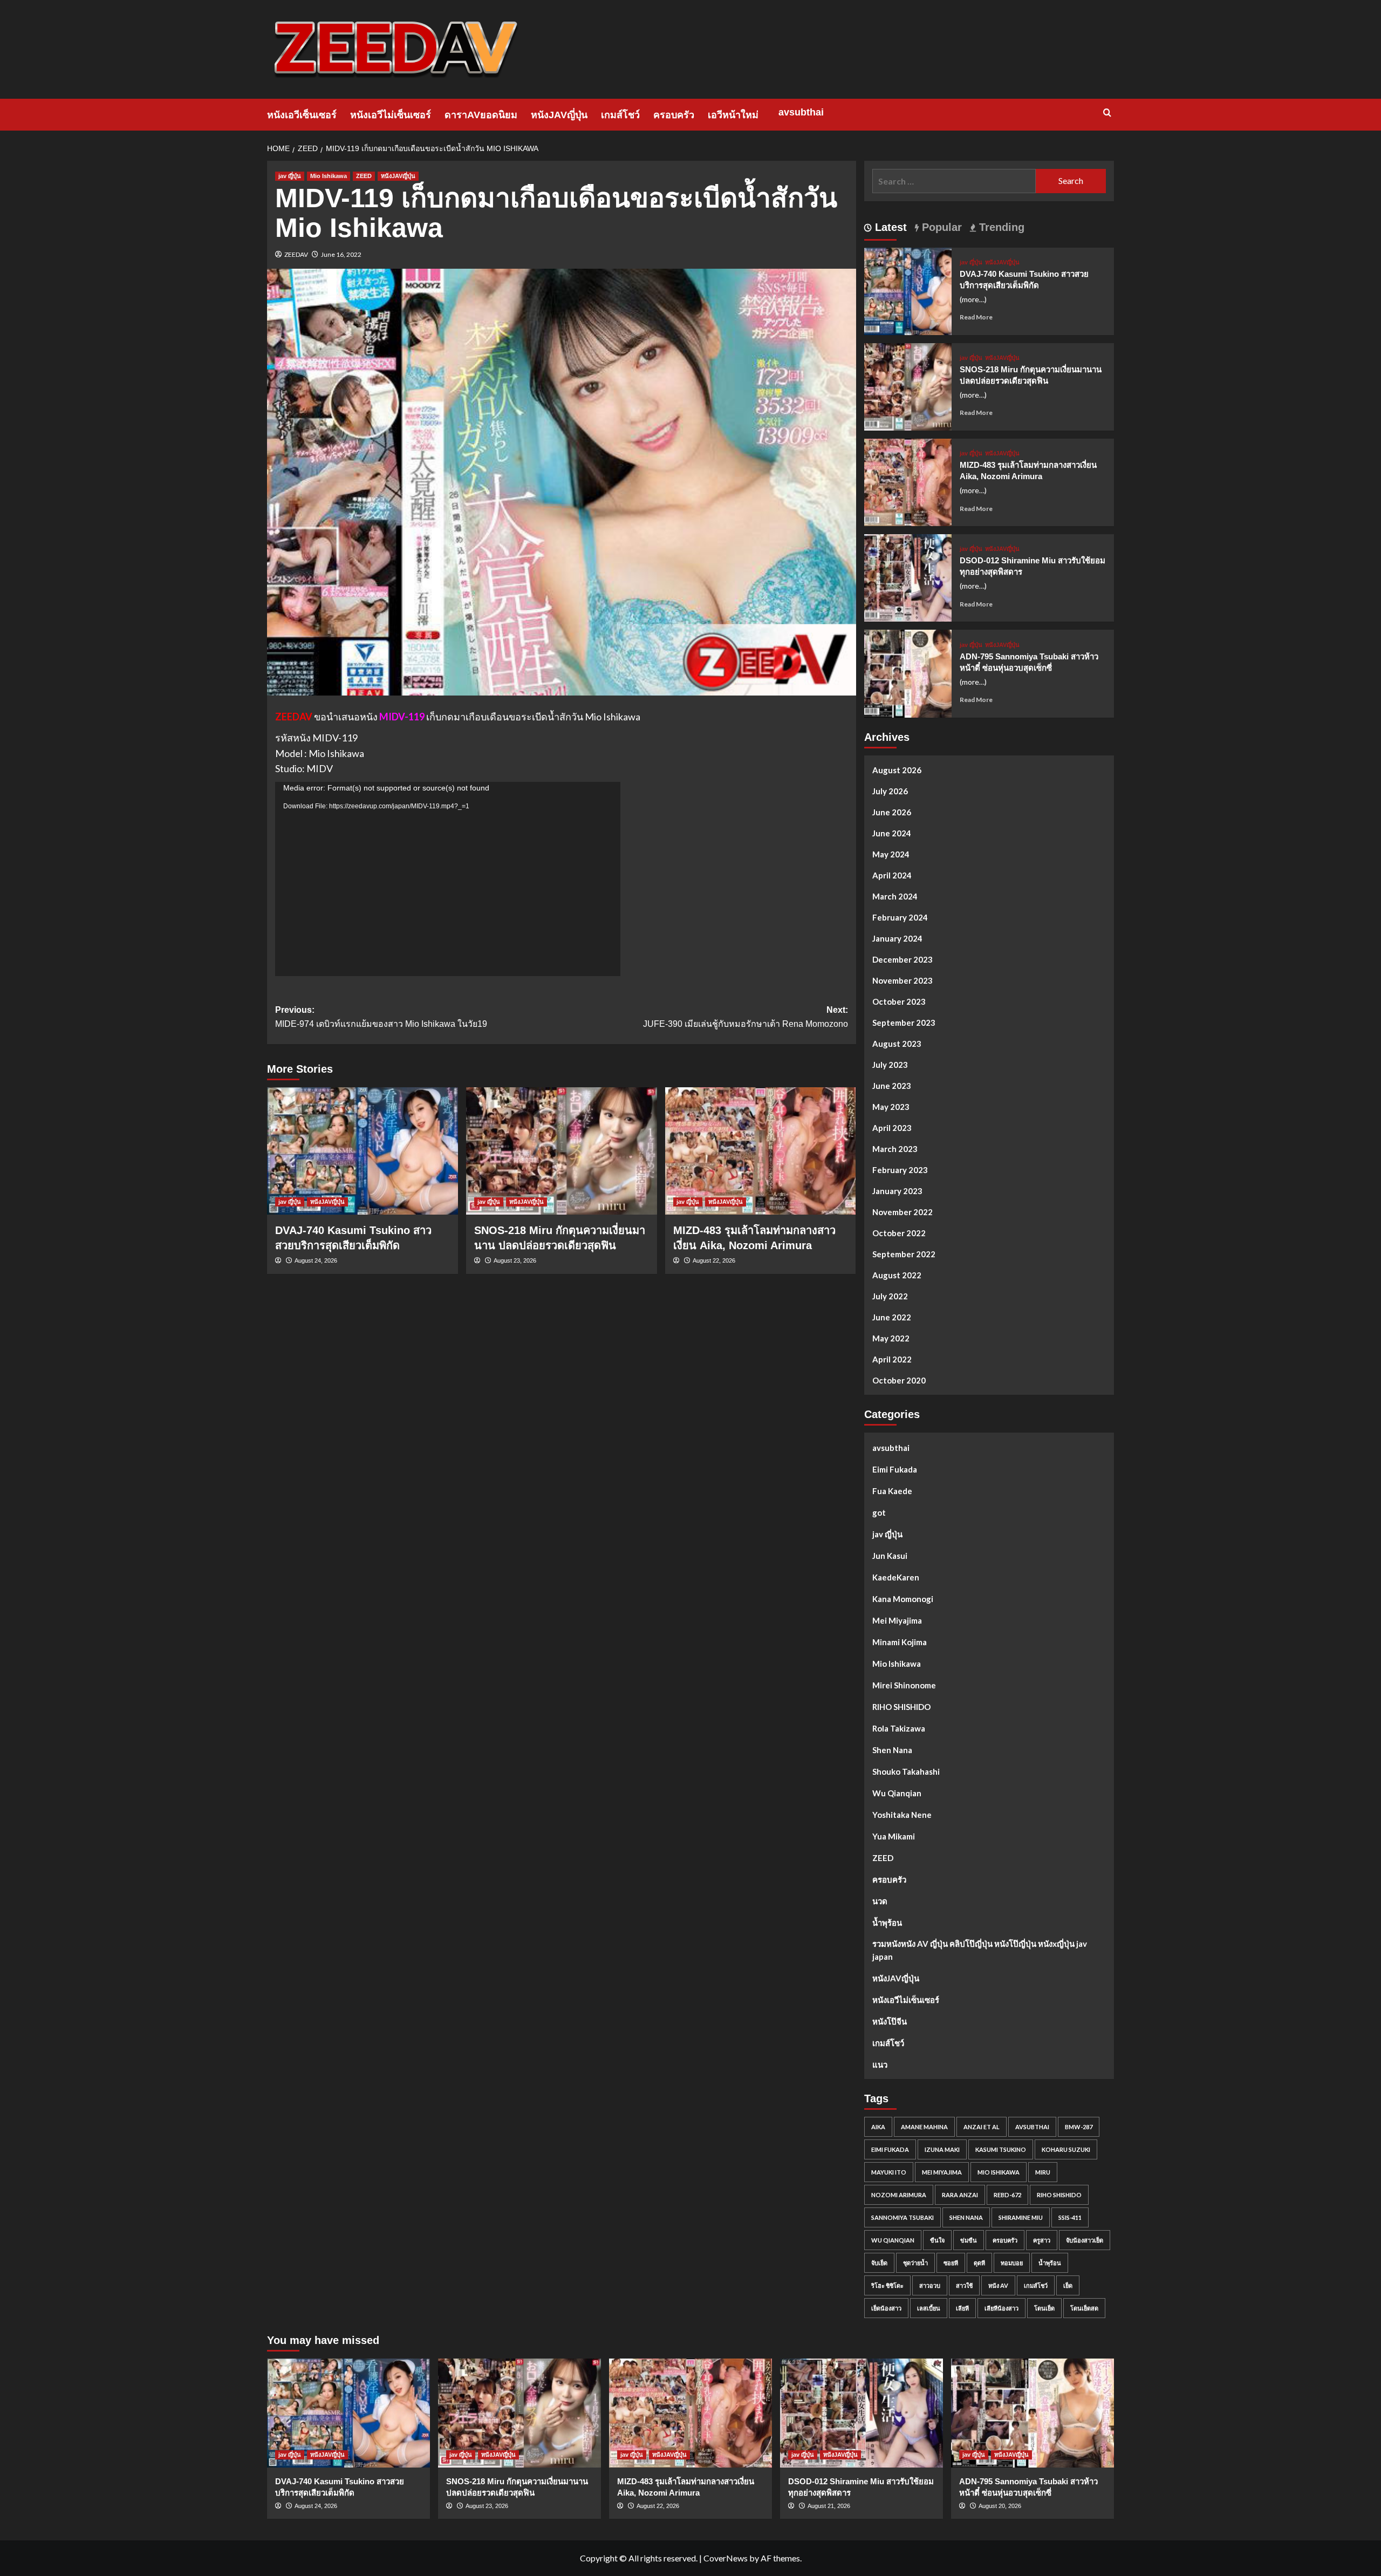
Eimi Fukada (895, 1469)
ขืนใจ (937, 2240)
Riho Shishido (1059, 2195)
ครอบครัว (674, 115)
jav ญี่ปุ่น (290, 176)
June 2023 (892, 1086)
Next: (746, 1017)
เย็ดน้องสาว (886, 2308)
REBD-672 (1007, 2195)
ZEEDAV (296, 254)
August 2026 (897, 770)
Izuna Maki (942, 2149)
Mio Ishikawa (329, 176)
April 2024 (892, 875)
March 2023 (895, 1149)
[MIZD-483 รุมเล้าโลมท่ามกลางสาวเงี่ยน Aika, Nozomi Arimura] (761, 1151)
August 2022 (897, 1275)
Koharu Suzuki (1066, 2149)
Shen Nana (892, 1750)
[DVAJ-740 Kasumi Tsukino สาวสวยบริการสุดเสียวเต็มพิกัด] (363, 1151)
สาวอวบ (930, 2285)
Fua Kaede (892, 1491)
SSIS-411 (1070, 2217)
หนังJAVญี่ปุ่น (559, 115)
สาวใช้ (964, 2285)
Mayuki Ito (889, 2172)
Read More (976, 317)
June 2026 (892, 812)
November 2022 (903, 1212)
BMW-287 (1079, 2127)
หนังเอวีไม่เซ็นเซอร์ (391, 115)
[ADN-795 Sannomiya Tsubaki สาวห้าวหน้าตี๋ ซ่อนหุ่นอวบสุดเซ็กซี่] (908, 673)
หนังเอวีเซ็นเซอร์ (302, 115)
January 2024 (897, 938)
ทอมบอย (1012, 2263)
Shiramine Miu (1021, 2217)
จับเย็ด (879, 2263)
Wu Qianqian (897, 1793)
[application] (448, 879)
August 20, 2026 (1000, 2506)
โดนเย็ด (1044, 2308)
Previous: (381, 1017)
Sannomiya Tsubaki (903, 2217)
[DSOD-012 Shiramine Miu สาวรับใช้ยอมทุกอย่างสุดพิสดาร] (908, 577)
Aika (878, 2127)
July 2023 (890, 1065)
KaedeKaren (896, 1577)
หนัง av (998, 2285)
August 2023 (897, 1044)
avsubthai (801, 112)
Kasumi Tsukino (1001, 2149)
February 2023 (900, 1170)
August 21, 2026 (829, 2506)
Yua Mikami (894, 1836)
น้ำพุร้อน (887, 1923)
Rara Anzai (960, 2195)
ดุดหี (979, 2263)
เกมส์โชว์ (620, 115)
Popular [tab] (940, 227)
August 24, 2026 (316, 1260)
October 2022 (899, 1233)
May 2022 (891, 1338)
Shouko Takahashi (906, 1771)
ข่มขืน (969, 2240)
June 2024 (892, 833)
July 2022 (890, 1296)
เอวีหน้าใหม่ (733, 115)
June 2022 (892, 1317)
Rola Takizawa (899, 1728)
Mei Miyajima (897, 1620)
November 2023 (903, 980)
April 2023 (892, 1128)
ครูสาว (1042, 2240)
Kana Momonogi (903, 1599)
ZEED (364, 176)
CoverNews (726, 2558)
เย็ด (1068, 2285)
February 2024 (900, 917)
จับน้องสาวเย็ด (1085, 2240)
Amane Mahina (924, 2127)
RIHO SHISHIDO (901, 1707)
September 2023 (904, 1023)
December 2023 (903, 959)
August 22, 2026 (714, 1260)
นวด (880, 1901)
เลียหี (962, 2308)
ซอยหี (951, 2263)
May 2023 (891, 1107)
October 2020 (899, 1380)
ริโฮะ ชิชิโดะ (887, 2285)
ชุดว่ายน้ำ (915, 2263)
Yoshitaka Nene (902, 1815)
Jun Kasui (890, 1556)
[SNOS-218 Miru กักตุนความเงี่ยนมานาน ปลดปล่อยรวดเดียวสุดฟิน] (562, 1151)
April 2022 (892, 1359)
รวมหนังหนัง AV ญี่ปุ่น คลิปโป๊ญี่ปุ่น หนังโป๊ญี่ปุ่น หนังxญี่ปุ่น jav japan (980, 1950)
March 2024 (895, 896)
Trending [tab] (1000, 227)
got (879, 1512)
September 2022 (904, 1254)
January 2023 (897, 1191)
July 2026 (890, 791)
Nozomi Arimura (899, 2195)
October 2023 (899, 1001)
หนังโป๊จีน (890, 2021)
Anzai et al (982, 2127)
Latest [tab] (889, 227)
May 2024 (891, 854)
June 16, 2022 (341, 254)
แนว (880, 2064)
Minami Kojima (900, 1642)
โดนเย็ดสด (1084, 2308)
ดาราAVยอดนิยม (481, 115)
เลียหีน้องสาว (1001, 2308)
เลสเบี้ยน (929, 2308)
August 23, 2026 (515, 1260)
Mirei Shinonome (904, 1685)
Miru (1043, 2172)
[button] (1107, 113)
